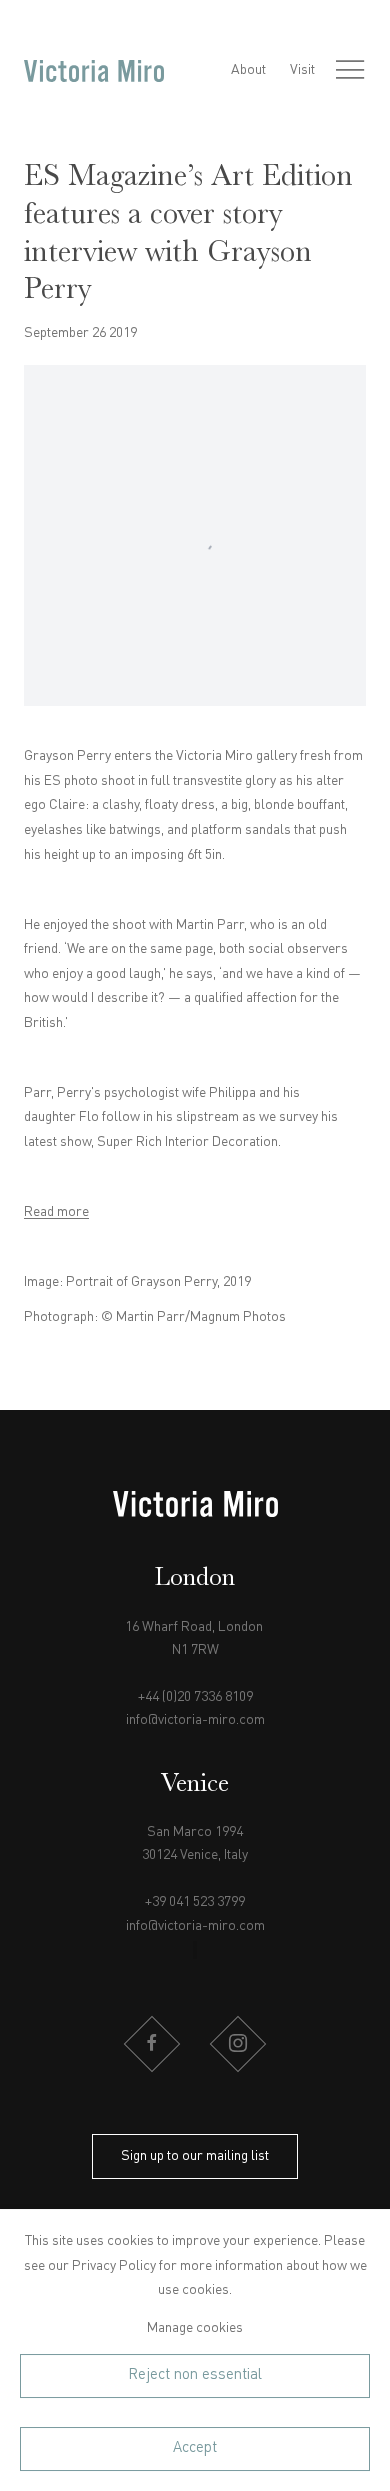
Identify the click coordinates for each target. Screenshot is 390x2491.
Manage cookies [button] (195, 2328)
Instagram (238, 2044)
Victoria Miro (94, 70)
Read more (56, 1212)
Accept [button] (195, 2447)
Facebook (152, 2044)
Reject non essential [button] (195, 2375)
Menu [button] (350, 71)
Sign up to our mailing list (195, 2156)
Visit (302, 70)
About (248, 70)
